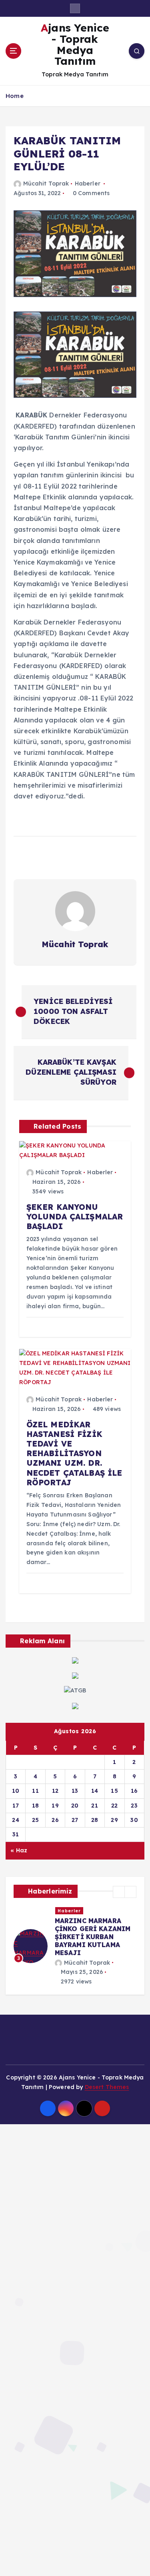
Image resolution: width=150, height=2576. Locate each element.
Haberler (88, 184)
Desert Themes (107, 2087)
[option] (75, 1946)
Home (15, 96)
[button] (119, 1892)
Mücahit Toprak (46, 184)
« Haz (19, 1850)
